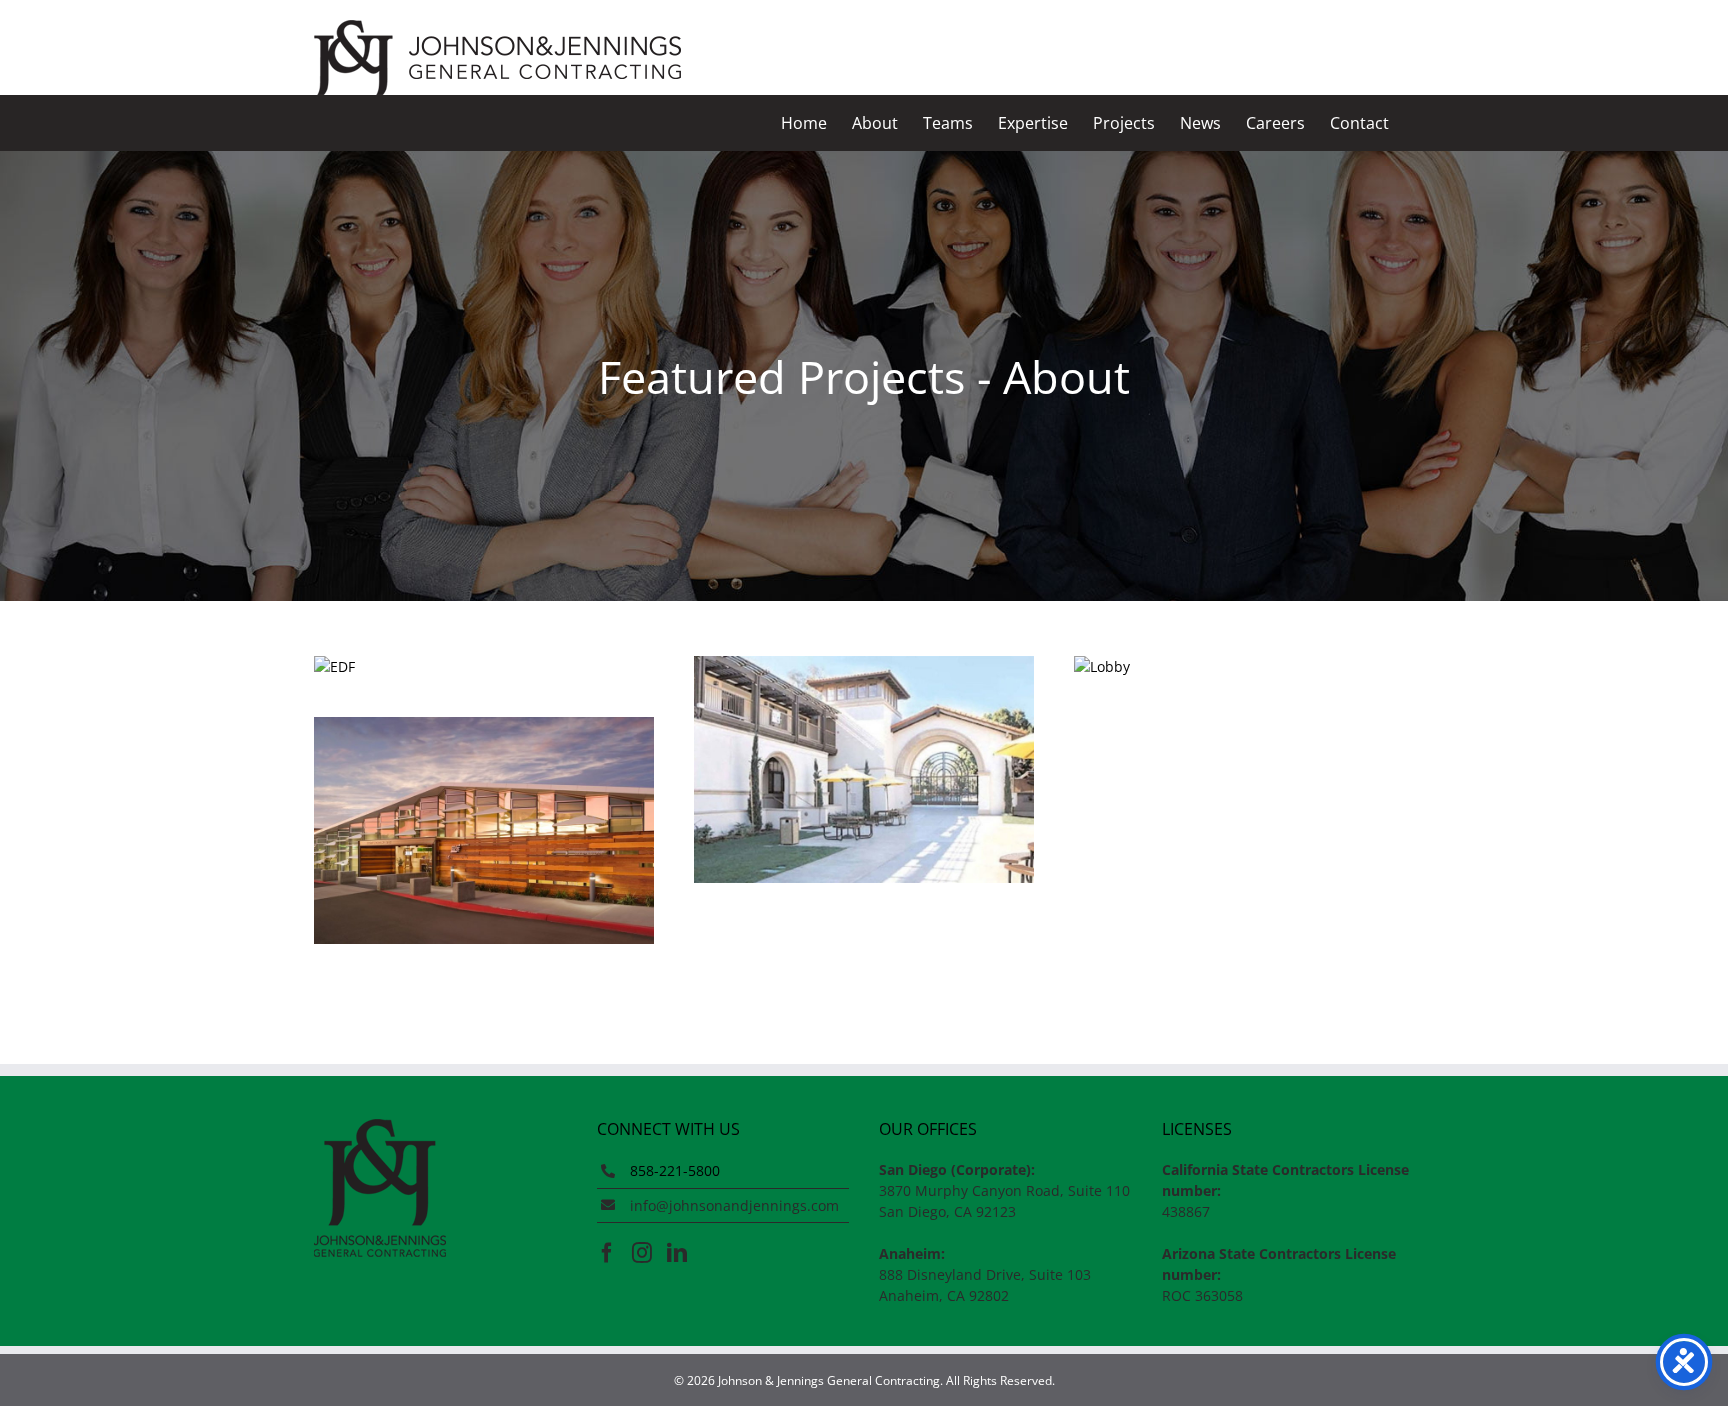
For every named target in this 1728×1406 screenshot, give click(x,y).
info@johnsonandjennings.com (734, 1205)
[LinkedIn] (677, 1253)
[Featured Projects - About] (484, 666)
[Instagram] (642, 1253)
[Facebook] (607, 1253)
